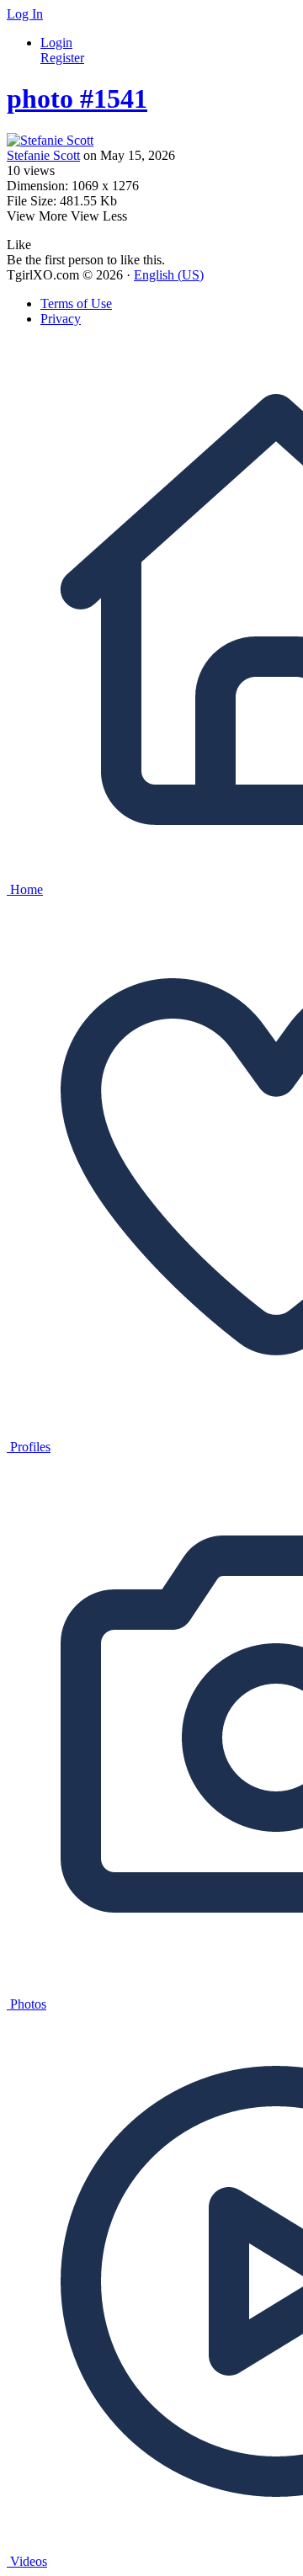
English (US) (169, 275)
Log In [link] (25, 14)
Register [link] (62, 58)
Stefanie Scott (43, 155)
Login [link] (56, 43)
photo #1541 (77, 98)
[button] (19, 245)
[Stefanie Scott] (151, 141)
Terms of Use (76, 303)
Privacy (61, 319)
